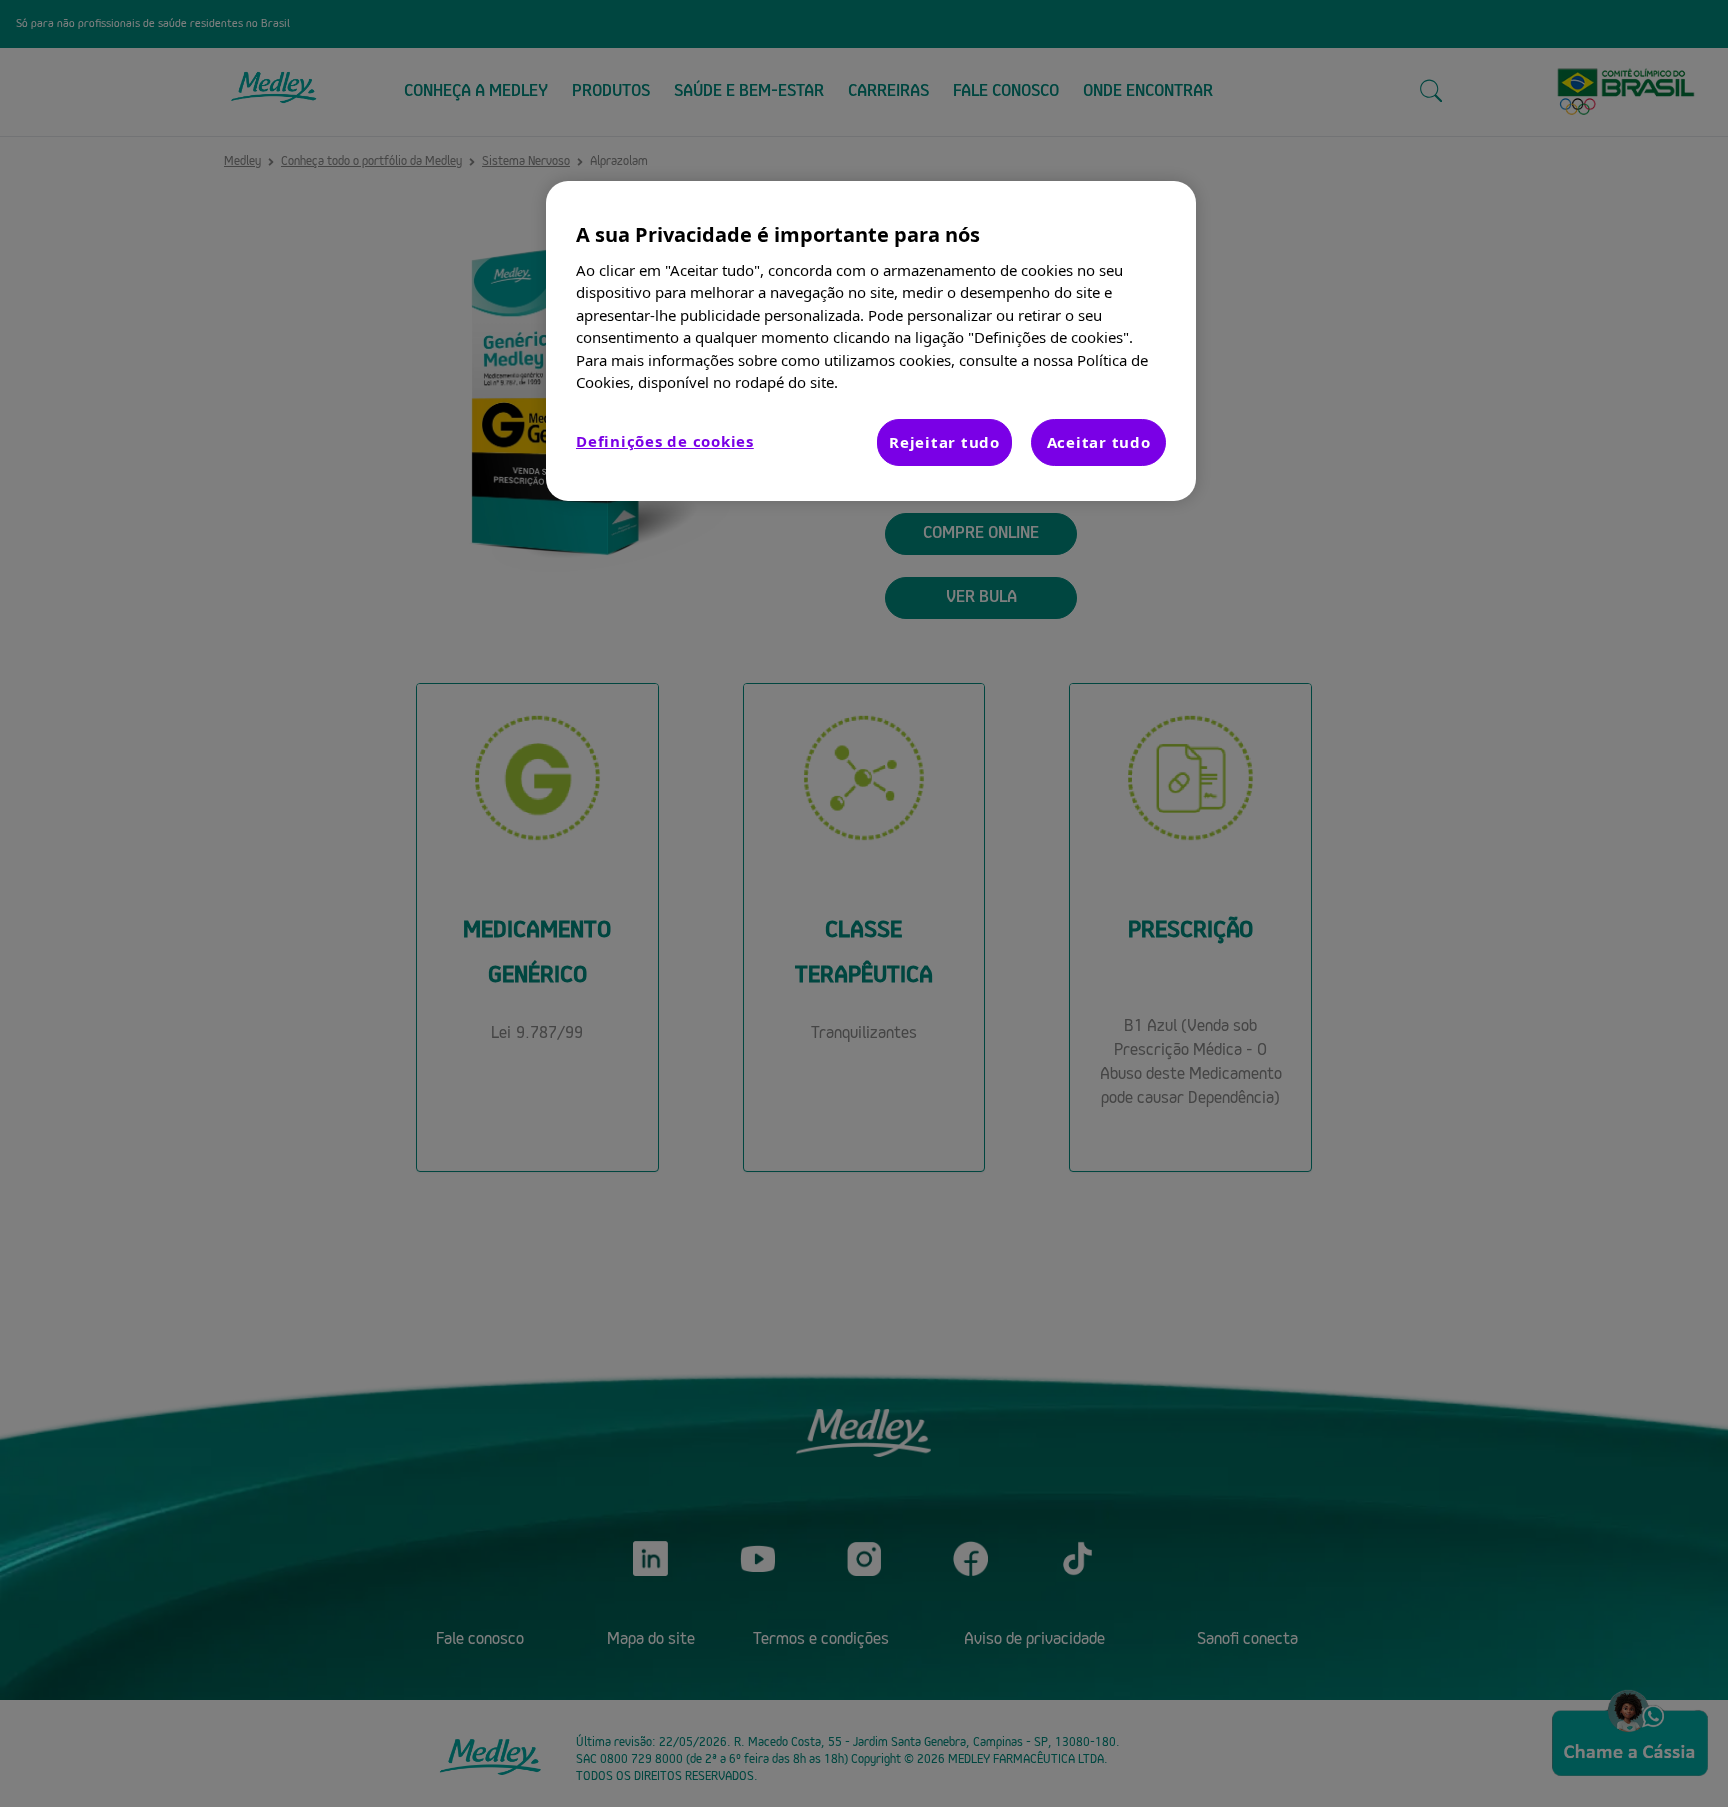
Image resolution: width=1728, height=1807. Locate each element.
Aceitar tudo (1099, 442)
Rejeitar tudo (944, 442)
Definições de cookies (665, 441)
